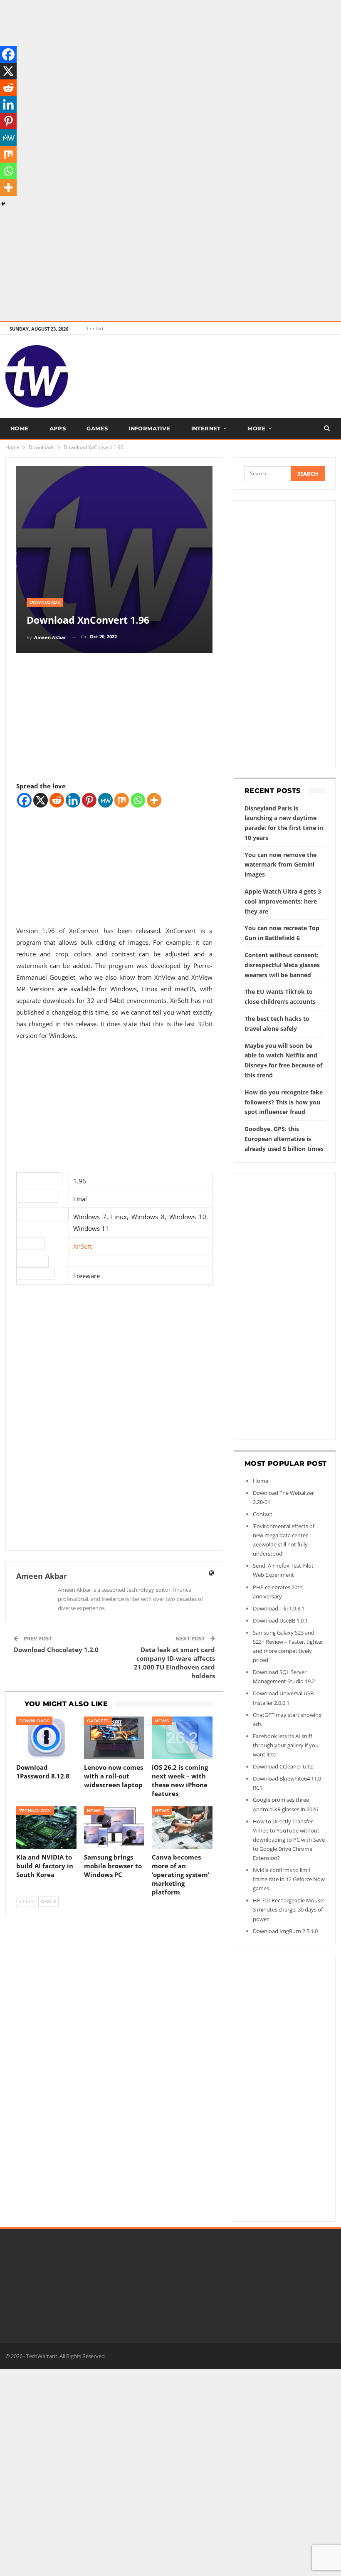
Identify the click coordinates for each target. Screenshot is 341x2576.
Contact (95, 328)
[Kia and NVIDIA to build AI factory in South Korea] (46, 1828)
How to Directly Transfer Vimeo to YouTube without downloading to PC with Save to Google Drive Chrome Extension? (289, 1840)
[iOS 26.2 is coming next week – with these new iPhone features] (182, 1738)
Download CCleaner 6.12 (283, 1766)
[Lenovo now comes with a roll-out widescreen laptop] (114, 1738)
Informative (149, 428)
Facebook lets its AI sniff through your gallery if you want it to (286, 1745)
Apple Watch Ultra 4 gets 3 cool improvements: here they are (283, 901)
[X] (41, 800)
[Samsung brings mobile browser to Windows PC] (114, 1828)
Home (20, 428)
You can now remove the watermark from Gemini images (280, 865)
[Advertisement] (170, 58)
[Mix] (122, 800)
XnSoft (83, 1246)
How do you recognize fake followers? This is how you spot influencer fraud (284, 1102)
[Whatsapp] (138, 800)
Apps (58, 428)
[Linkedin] (73, 800)
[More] (154, 800)
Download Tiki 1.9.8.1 (279, 1608)
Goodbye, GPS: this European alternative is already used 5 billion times (284, 1139)
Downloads (45, 602)
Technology (35, 1811)
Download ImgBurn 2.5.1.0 (285, 1931)
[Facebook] (24, 800)
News (162, 1721)
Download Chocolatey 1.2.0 (56, 1650)
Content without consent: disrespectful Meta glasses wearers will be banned (282, 965)
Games (97, 428)
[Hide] (3, 204)
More (257, 428)
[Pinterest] (89, 800)
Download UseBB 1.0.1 (280, 1620)
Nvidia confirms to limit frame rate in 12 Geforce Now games (289, 1879)
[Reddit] (57, 800)
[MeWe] (105, 800)
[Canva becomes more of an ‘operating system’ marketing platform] (182, 1828)
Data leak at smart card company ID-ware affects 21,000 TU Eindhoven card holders (174, 1663)
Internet (206, 428)
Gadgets (98, 1721)
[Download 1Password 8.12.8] (46, 1738)
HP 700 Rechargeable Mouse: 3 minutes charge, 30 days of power (289, 1909)
